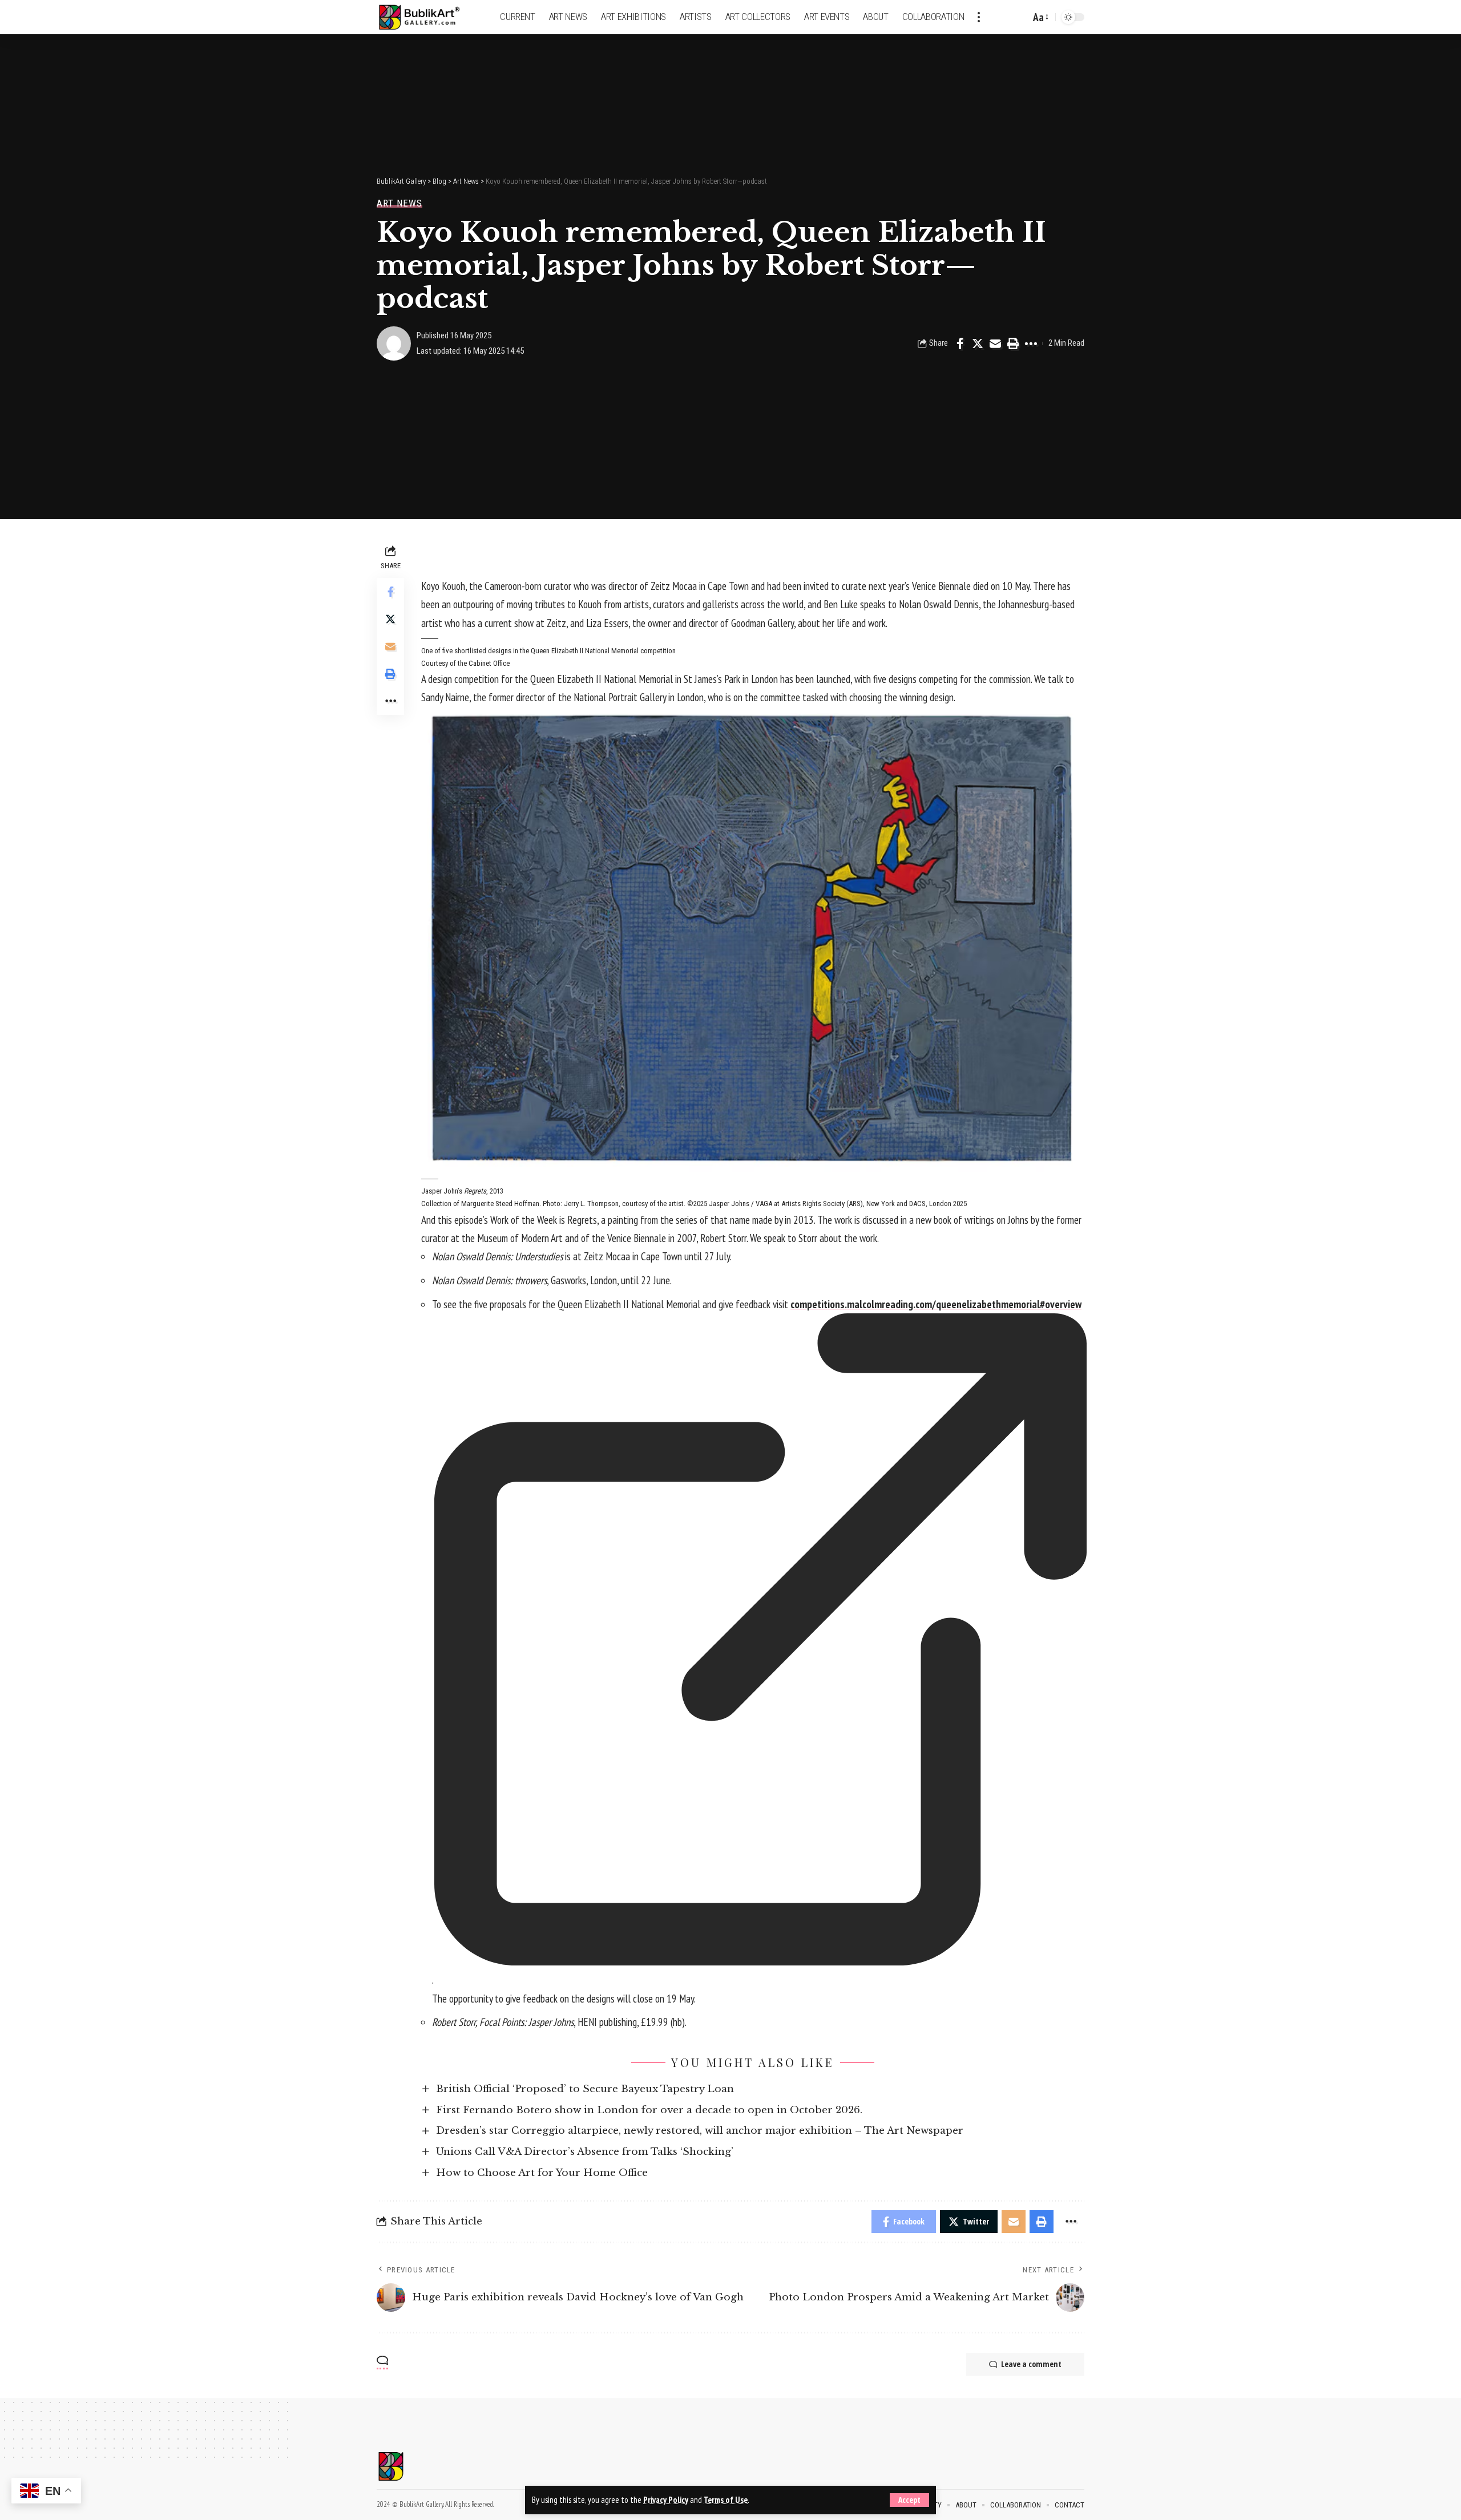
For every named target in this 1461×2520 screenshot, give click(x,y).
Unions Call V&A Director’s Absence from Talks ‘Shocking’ (585, 2152)
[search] (1019, 17)
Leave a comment (1031, 2364)
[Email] (995, 343)
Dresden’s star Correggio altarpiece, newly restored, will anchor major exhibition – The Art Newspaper (700, 2131)
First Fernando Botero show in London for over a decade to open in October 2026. (649, 2110)
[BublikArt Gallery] (426, 17)
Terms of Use (726, 2500)
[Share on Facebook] (960, 343)
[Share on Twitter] (978, 343)
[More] (1031, 343)
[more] (979, 17)
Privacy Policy (666, 2500)
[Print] (1013, 343)
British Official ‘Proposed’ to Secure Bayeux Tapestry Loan (585, 2089)
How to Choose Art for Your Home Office (542, 2173)
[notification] (1002, 17)
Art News (399, 203)
